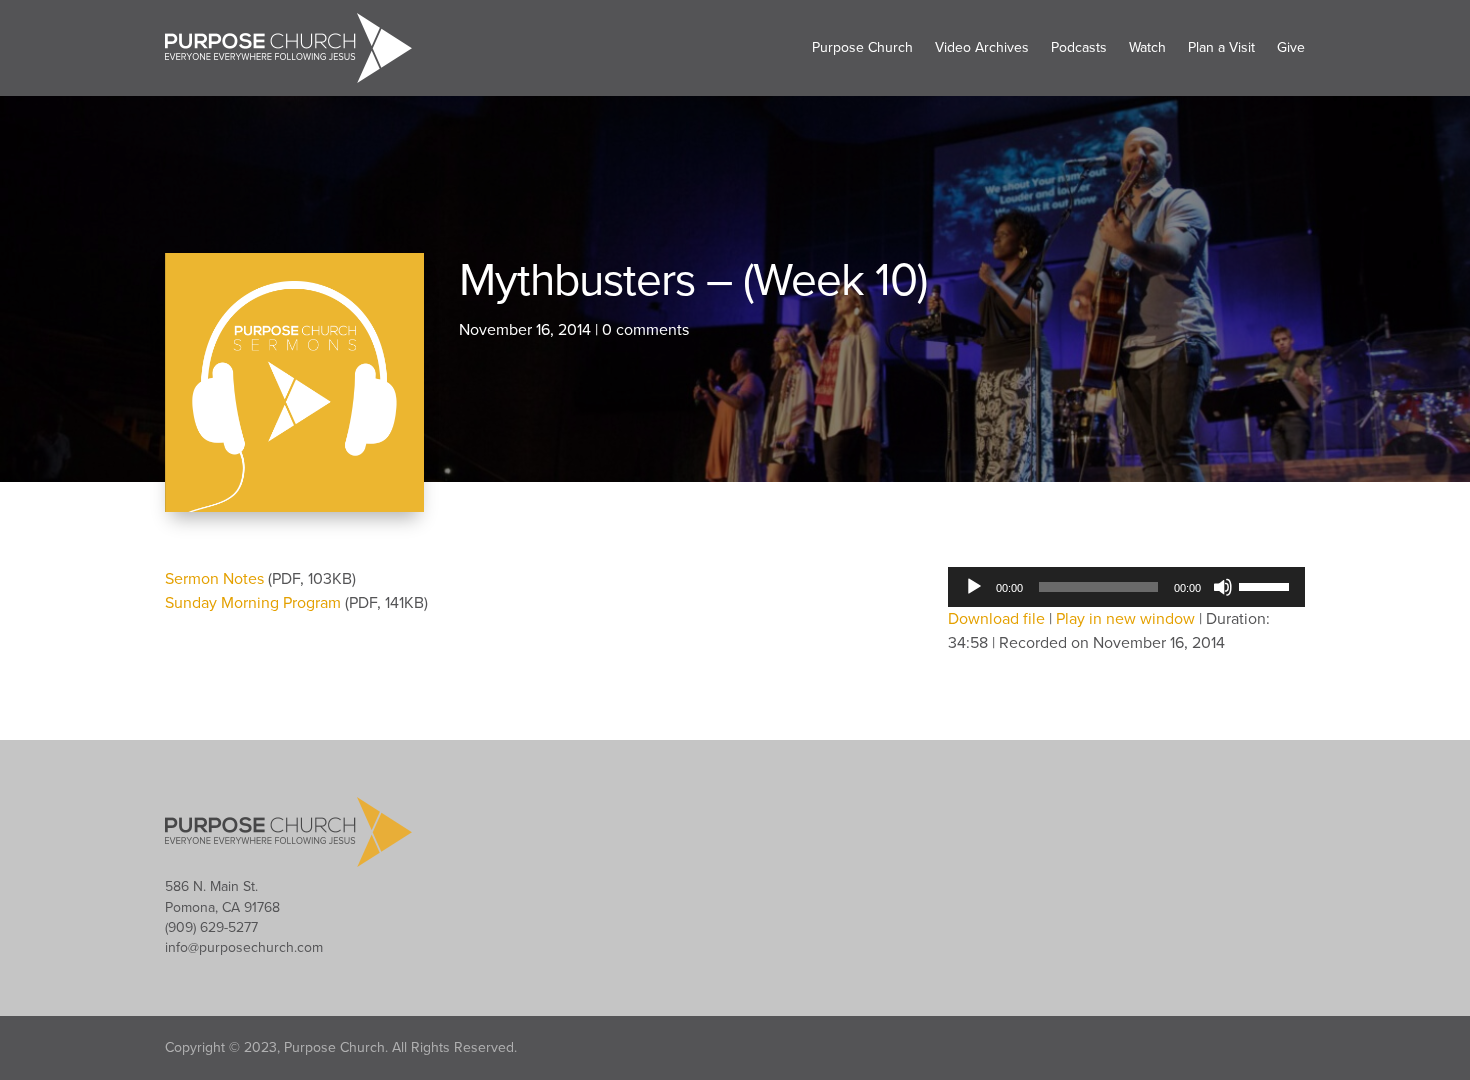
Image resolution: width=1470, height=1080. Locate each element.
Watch (1147, 47)
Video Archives (982, 47)
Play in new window (1125, 619)
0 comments (645, 330)
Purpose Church (862, 47)
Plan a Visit (1221, 47)
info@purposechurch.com (244, 947)
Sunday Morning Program (255, 603)
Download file (996, 619)
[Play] (974, 587)
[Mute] (1223, 587)
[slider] (1267, 585)
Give (1291, 47)
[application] (1126, 587)
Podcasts (1079, 47)
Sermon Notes (216, 579)
